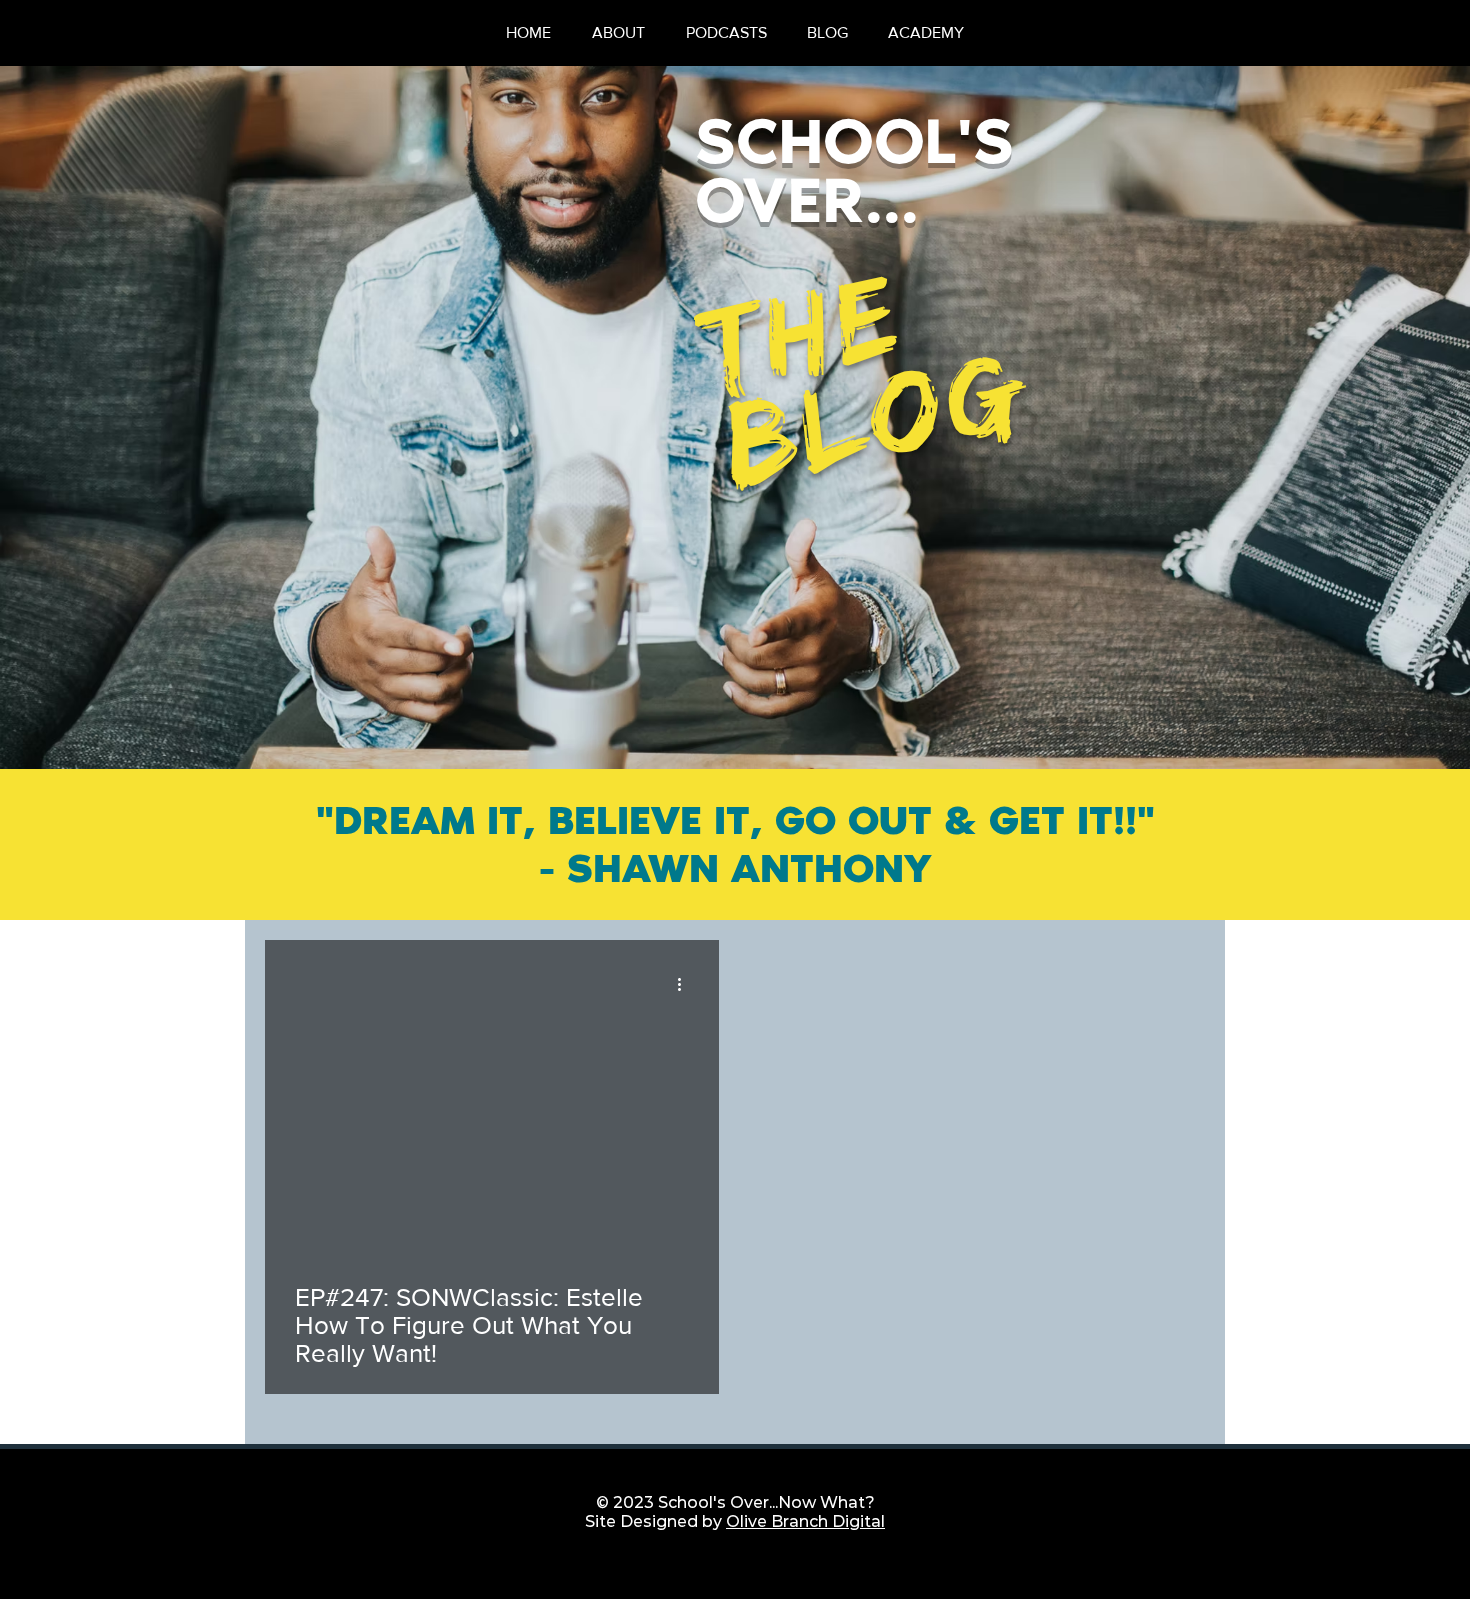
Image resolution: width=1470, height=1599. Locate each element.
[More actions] (686, 984)
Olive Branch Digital (805, 1521)
